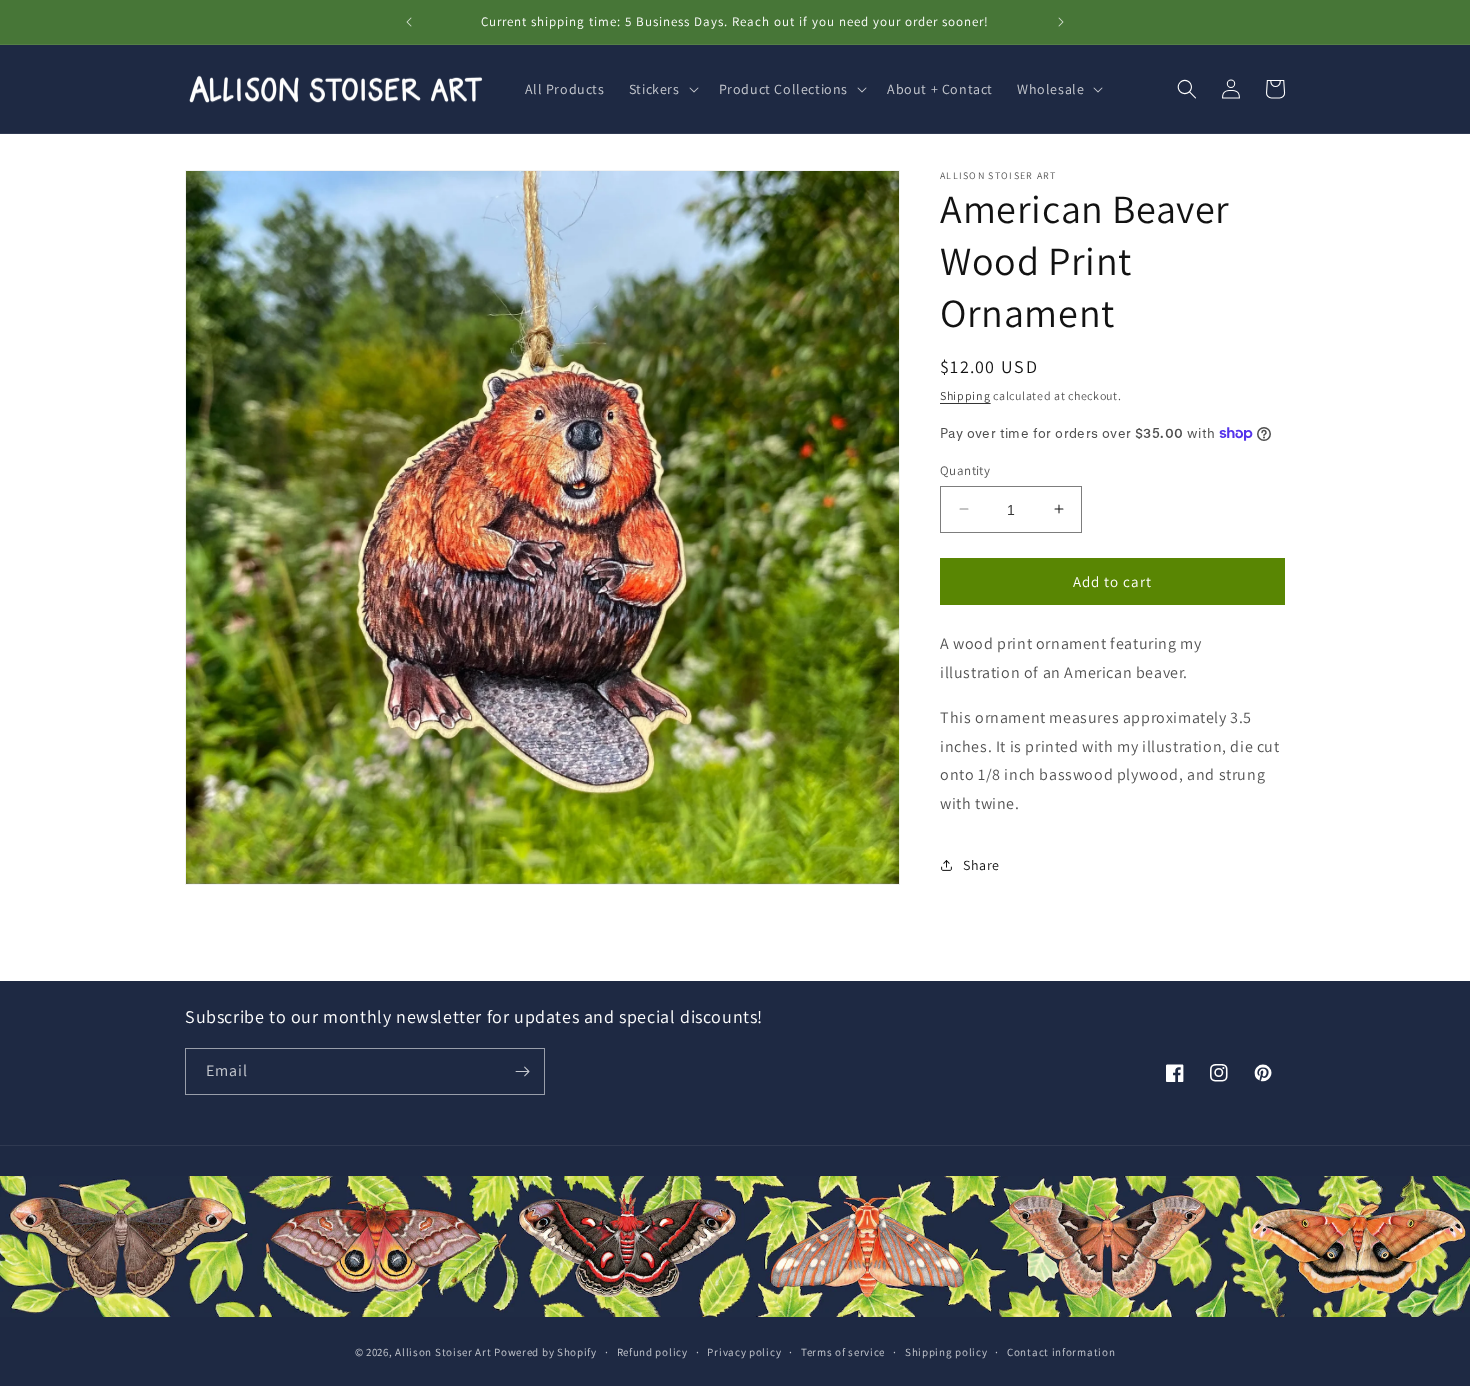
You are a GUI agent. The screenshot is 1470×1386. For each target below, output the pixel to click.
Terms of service (843, 1352)
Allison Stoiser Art (443, 1352)
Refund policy (652, 1352)
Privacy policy (744, 1352)
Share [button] (981, 865)
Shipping (965, 395)
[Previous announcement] (409, 22)
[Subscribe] (522, 1071)
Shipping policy (946, 1352)
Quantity (965, 469)
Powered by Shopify (545, 1352)
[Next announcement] (1061, 22)
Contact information (1061, 1352)
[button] (662, 89)
